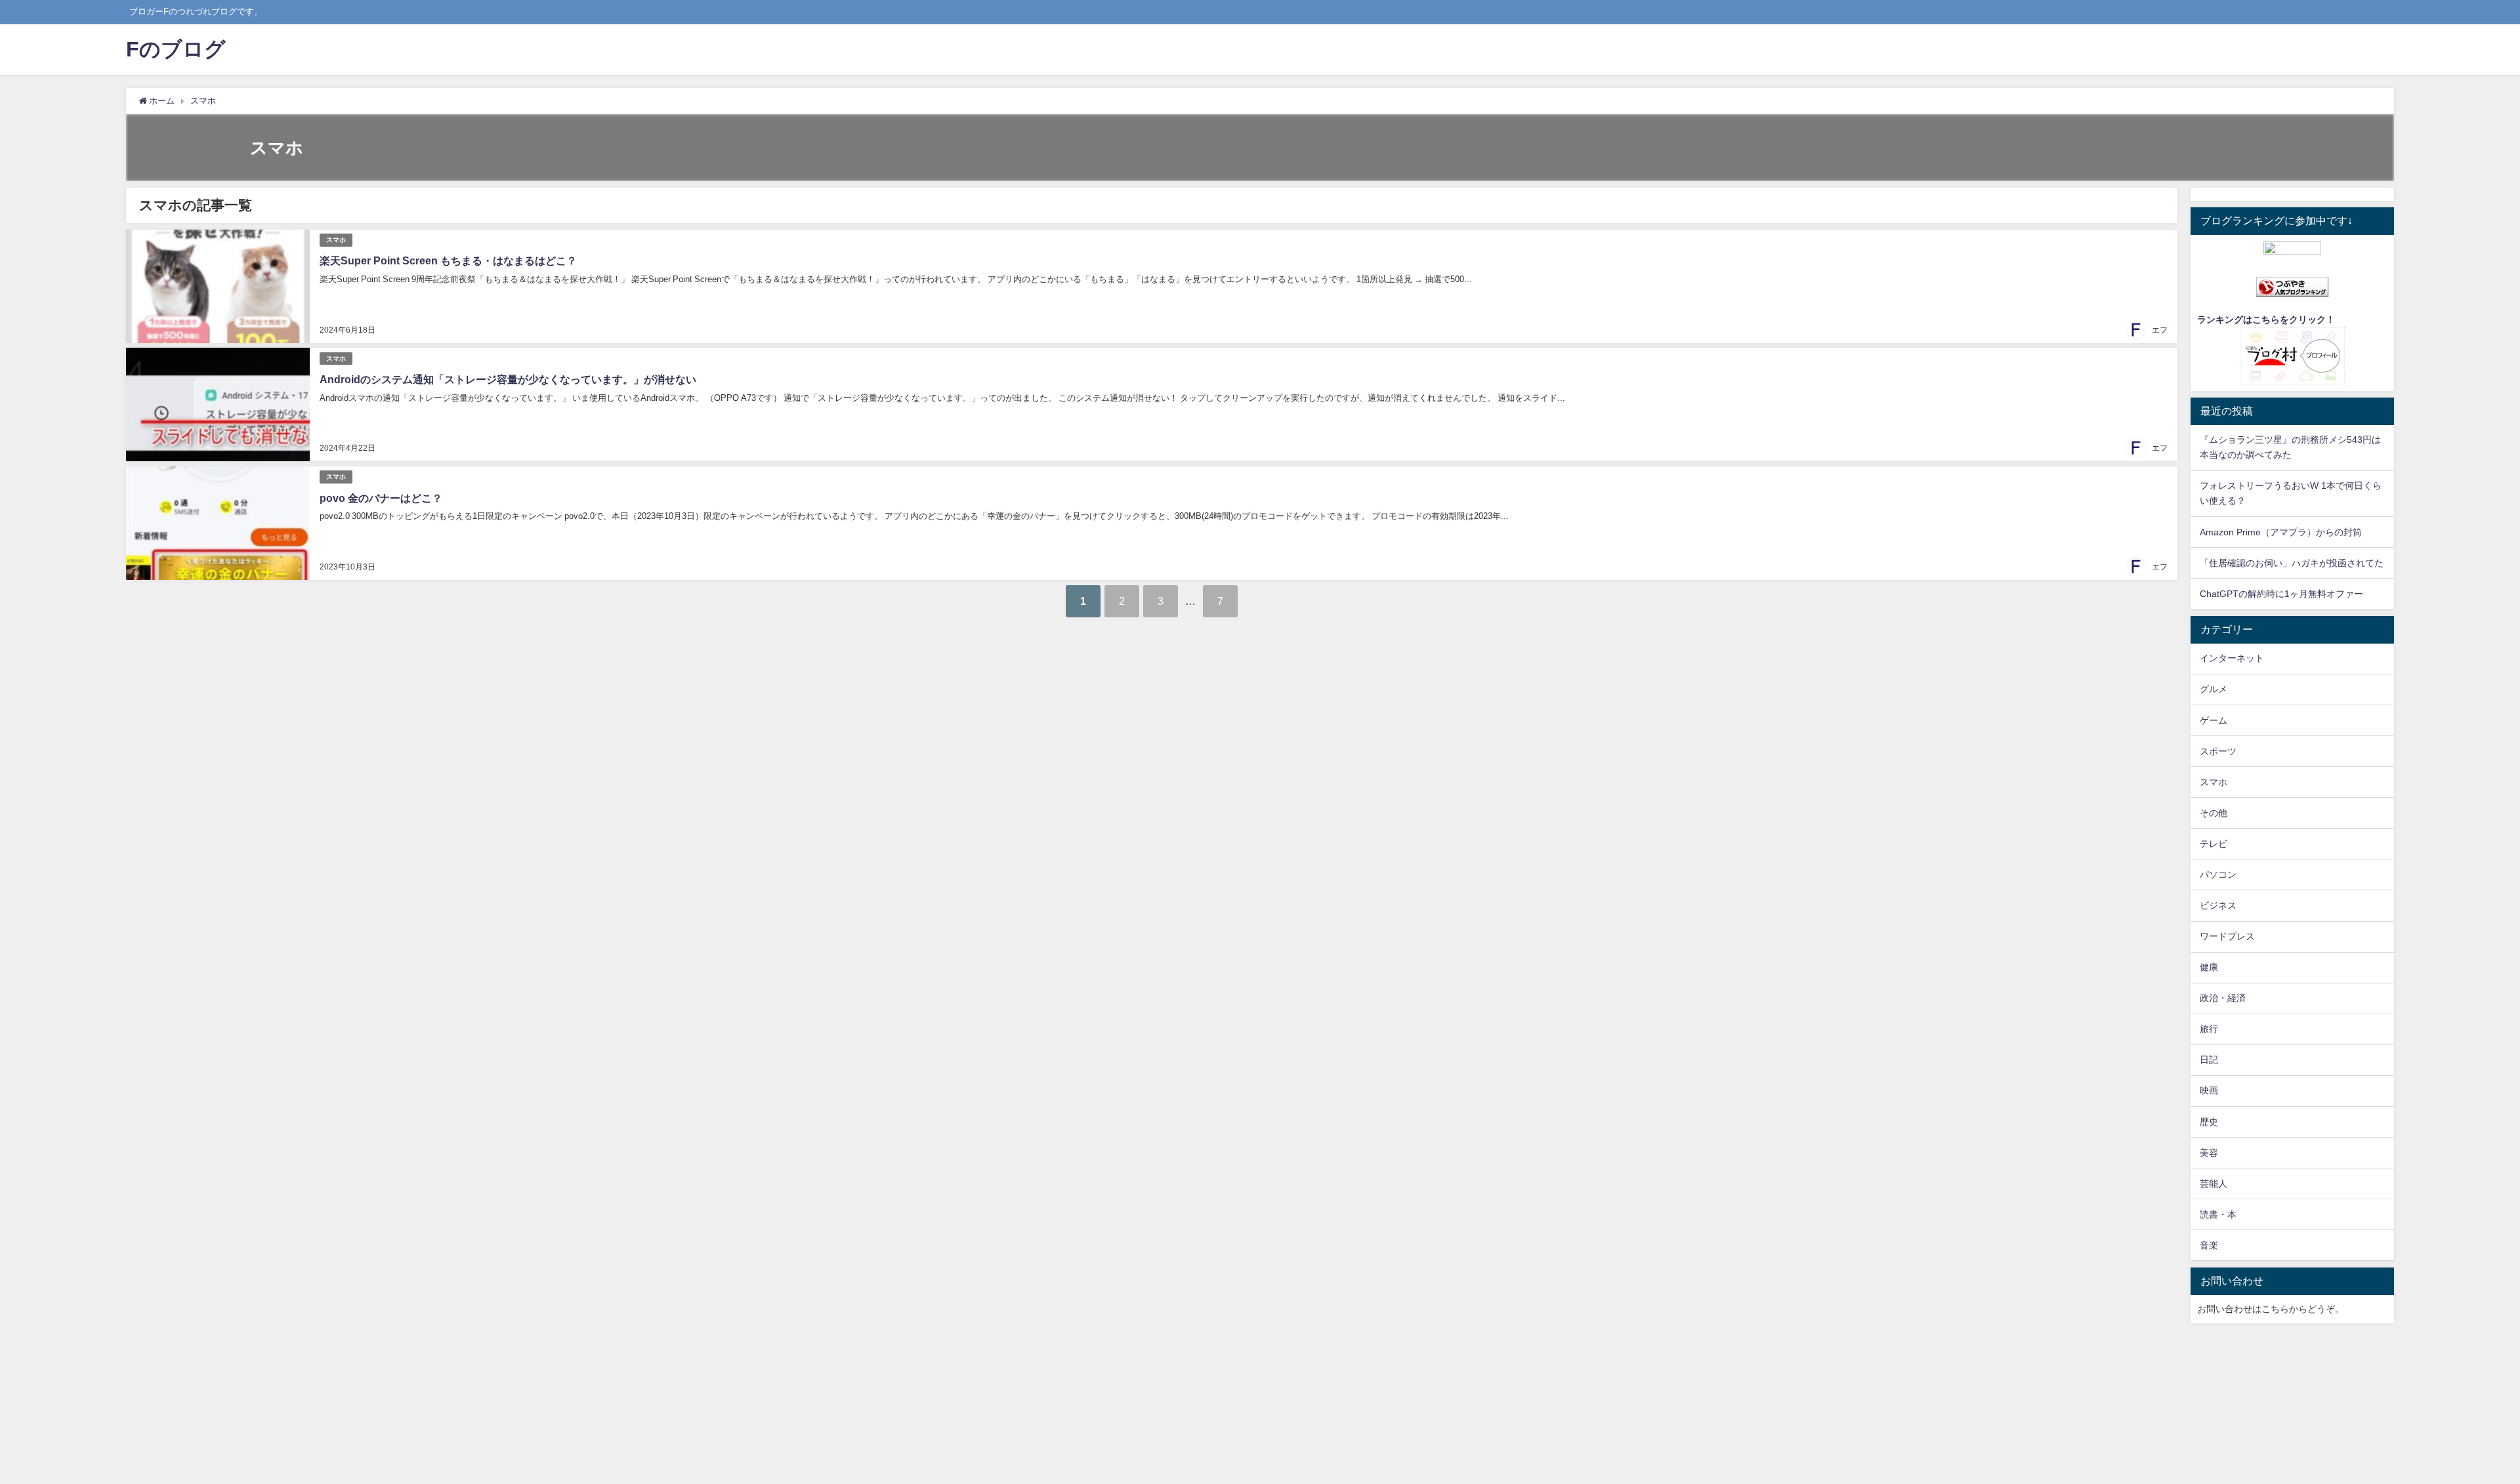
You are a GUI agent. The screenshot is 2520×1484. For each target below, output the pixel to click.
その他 (2214, 813)
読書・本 (2218, 1214)
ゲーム (2214, 720)
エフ (2160, 330)
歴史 (2209, 1122)
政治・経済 (2223, 998)
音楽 (2209, 1245)
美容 (2209, 1153)
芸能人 (2214, 1184)
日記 (2209, 1060)
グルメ (2214, 689)
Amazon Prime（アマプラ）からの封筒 (2281, 532)
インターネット (2232, 658)
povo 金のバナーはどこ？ (381, 498)
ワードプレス (2227, 936)
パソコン (2218, 875)
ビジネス (2218, 905)
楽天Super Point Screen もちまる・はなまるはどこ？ (448, 260)
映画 (2209, 1090)
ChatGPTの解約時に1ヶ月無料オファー (2281, 594)
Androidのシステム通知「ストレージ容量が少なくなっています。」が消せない (508, 379)
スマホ (336, 240)
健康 (2209, 967)
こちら (2275, 1309)
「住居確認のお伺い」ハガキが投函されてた (2292, 563)
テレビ (2214, 844)
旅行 (2209, 1029)
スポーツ (2218, 751)
